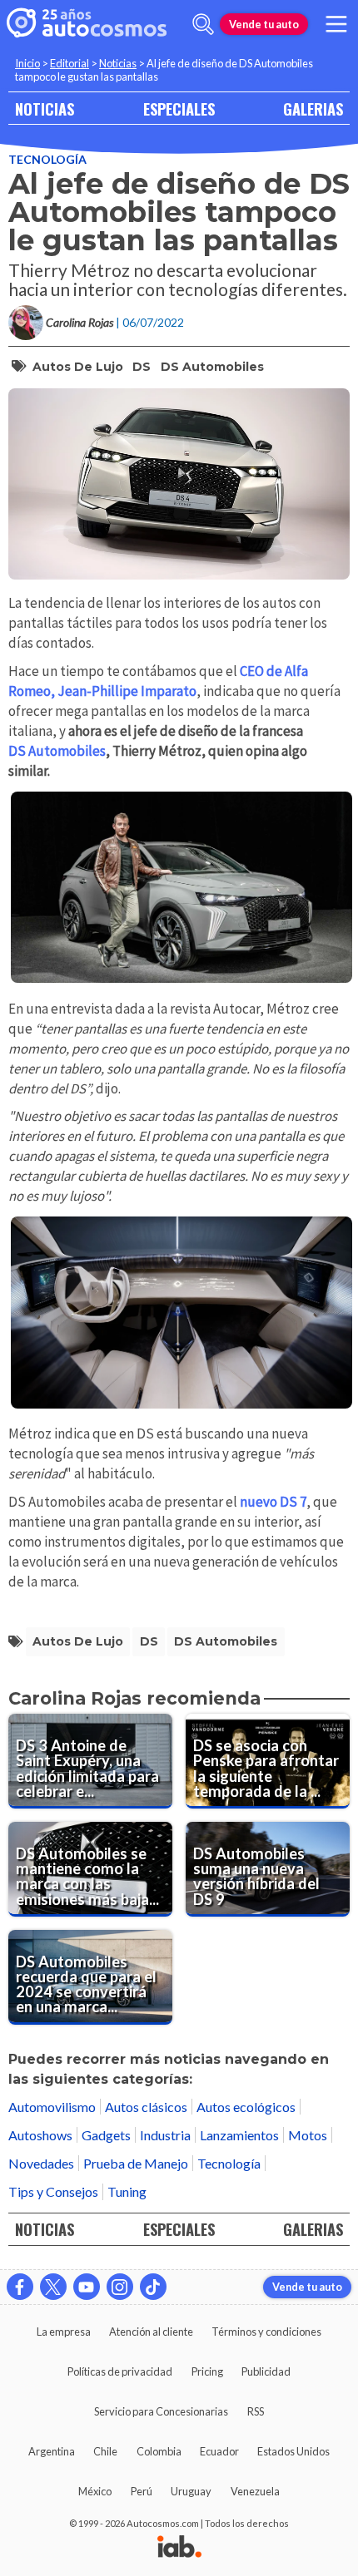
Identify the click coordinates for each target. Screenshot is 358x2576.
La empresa (64, 2332)
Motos (308, 2135)
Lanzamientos (239, 2135)
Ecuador (219, 2451)
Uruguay (191, 2491)
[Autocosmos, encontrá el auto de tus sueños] (87, 24)
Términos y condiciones (266, 2332)
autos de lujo (78, 367)
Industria (165, 2135)
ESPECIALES (179, 109)
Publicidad (266, 2371)
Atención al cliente (151, 2332)
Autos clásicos (146, 2107)
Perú (142, 2491)
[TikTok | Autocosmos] (153, 2287)
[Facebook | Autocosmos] (20, 2287)
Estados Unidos (293, 2451)
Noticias (118, 63)
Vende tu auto (264, 24)
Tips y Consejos (53, 2191)
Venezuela (255, 2491)
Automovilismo (52, 2107)
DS (142, 367)
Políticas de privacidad (120, 2371)
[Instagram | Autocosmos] (120, 2287)
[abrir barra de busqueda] (203, 24)
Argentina (52, 2451)
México (95, 2491)
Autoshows (40, 2135)
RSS (256, 2411)
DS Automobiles (212, 367)
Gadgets (106, 2135)
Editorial (70, 63)
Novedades (41, 2163)
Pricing (207, 2371)
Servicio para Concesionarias (161, 2411)
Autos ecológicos (246, 2107)
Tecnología (47, 159)
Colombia (159, 2451)
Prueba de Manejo (136, 2163)
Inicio (27, 63)
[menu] (336, 24)
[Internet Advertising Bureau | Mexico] (179, 2548)
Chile (105, 2451)
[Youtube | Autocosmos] (87, 2287)
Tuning (127, 2191)
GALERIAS (313, 109)
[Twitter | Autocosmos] (53, 2287)
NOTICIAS (45, 109)
